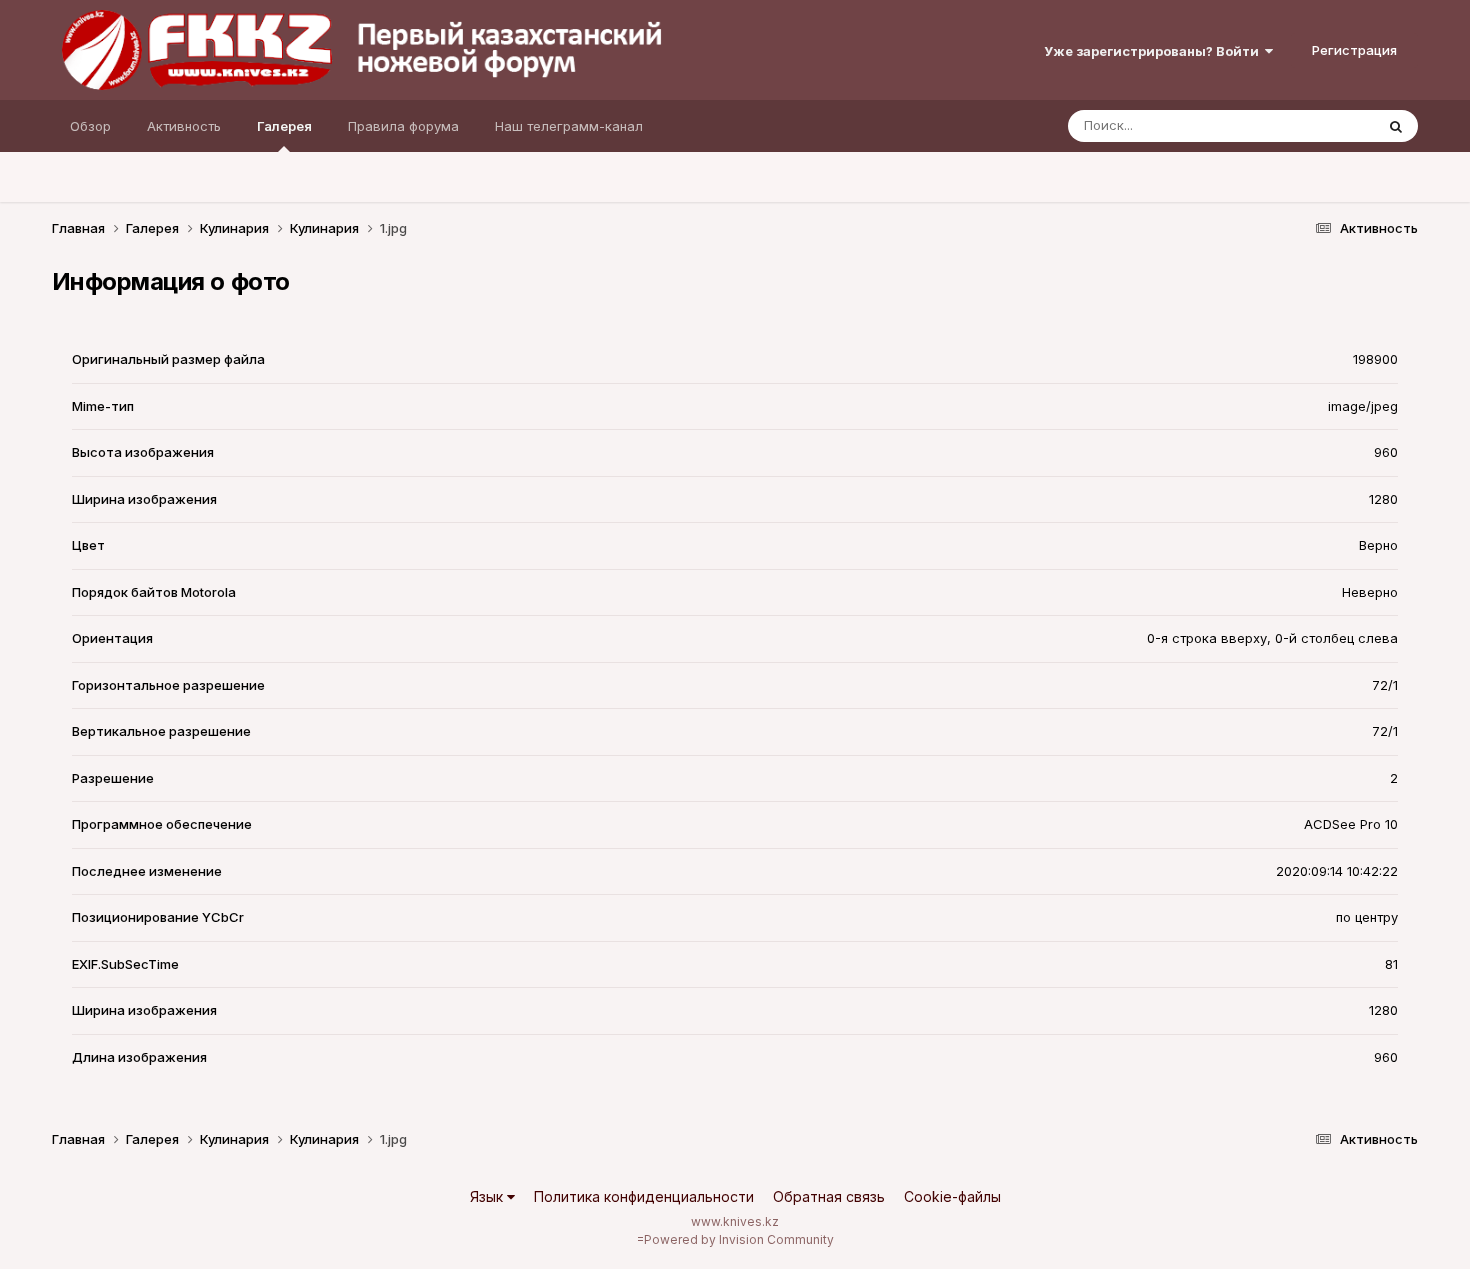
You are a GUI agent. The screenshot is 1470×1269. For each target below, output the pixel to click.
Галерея (284, 126)
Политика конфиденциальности (644, 1196)
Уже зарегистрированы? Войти (1154, 51)
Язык (488, 1196)
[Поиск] (1396, 126)
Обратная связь (829, 1196)
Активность (184, 126)
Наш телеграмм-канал (569, 126)
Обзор (90, 126)
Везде (1328, 125)
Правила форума (403, 126)
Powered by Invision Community (739, 1239)
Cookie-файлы (952, 1196)
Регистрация (1354, 50)
